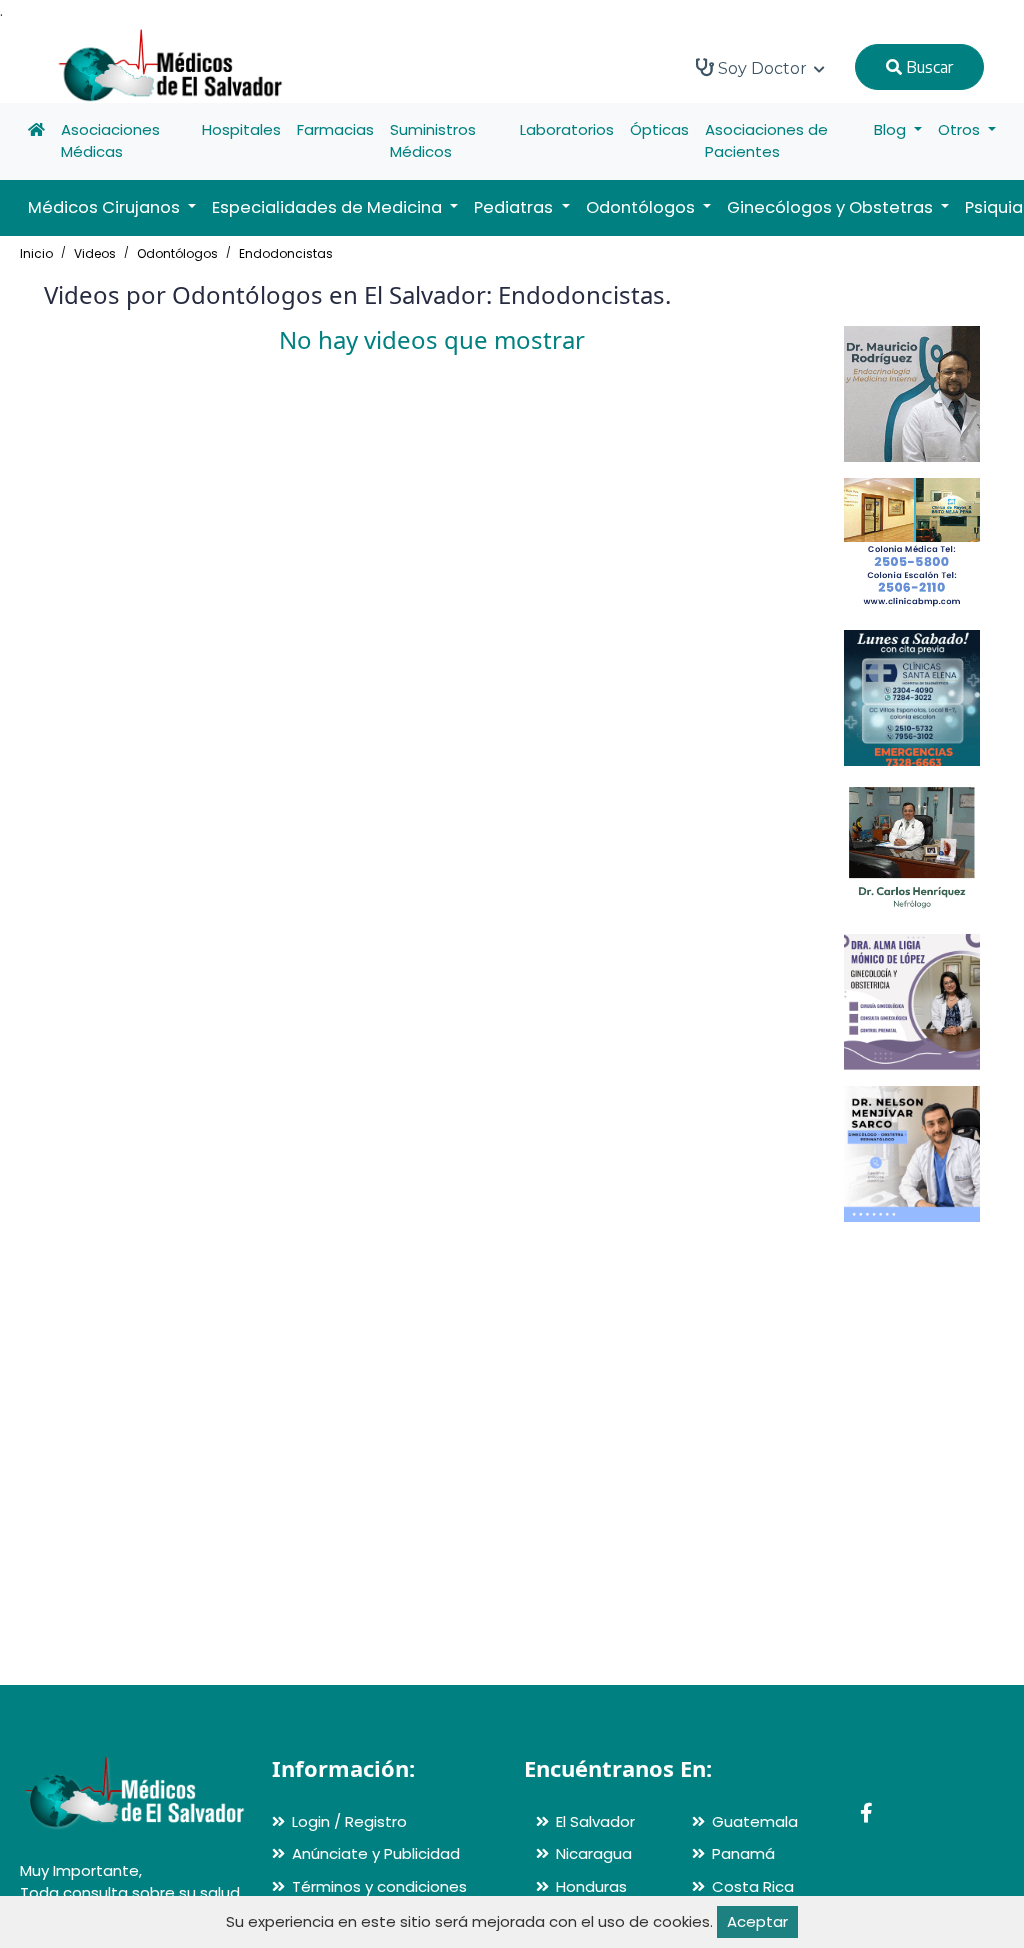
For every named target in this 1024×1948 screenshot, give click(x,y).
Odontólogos (177, 253)
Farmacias (335, 129)
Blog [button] (892, 129)
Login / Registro (349, 1821)
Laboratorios (567, 129)
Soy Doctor (762, 68)
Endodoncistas (286, 253)
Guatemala (755, 1821)
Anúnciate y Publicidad (376, 1853)
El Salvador (595, 1821)
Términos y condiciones (379, 1886)
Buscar (927, 67)
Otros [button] (961, 129)
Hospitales (241, 129)
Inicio (36, 253)
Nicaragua (594, 1853)
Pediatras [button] (515, 207)
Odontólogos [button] (642, 207)
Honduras (591, 1886)
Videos (95, 253)
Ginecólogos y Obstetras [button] (832, 207)
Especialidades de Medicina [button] (329, 207)
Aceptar (757, 1921)
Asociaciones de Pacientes (766, 141)
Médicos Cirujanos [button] (106, 207)
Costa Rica (753, 1886)
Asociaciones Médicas (110, 141)
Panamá (743, 1853)
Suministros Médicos (433, 141)
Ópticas (659, 129)
